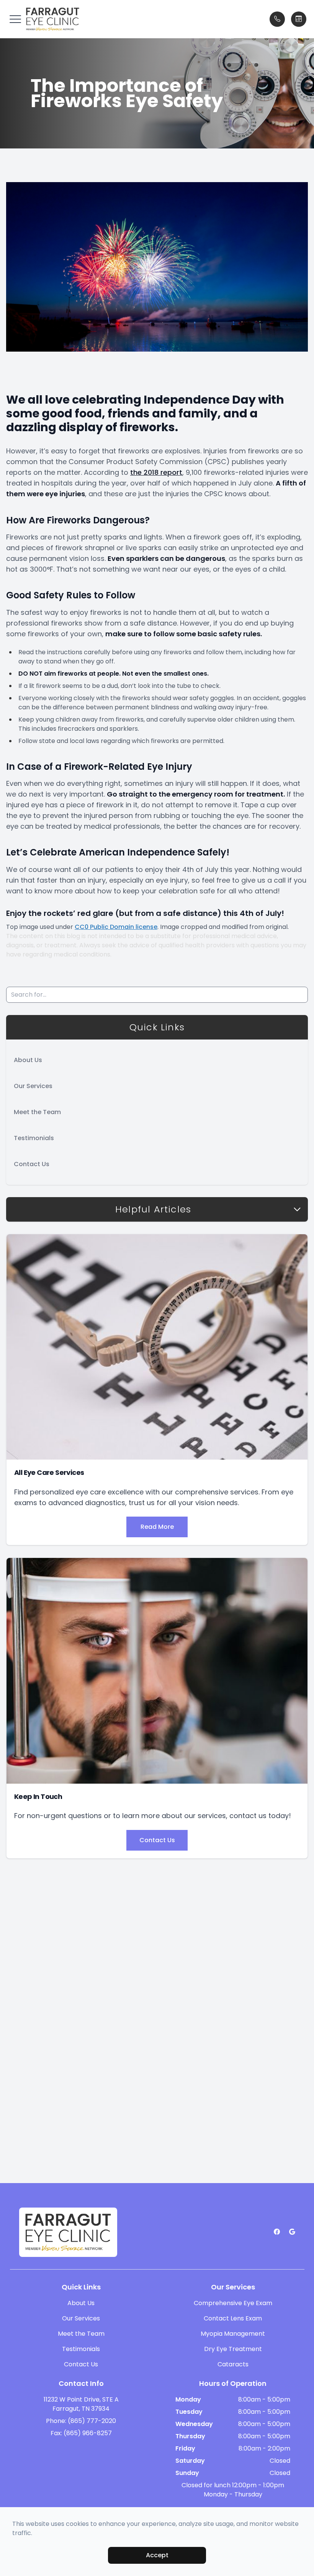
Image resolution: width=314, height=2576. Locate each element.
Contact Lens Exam (233, 2318)
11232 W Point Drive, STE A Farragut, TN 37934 (81, 2404)
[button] (15, 19)
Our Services (33, 1086)
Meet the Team (37, 1112)
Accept (157, 2555)
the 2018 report (156, 472)
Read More (157, 1527)
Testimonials (34, 1138)
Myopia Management (233, 2334)
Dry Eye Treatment (233, 2349)
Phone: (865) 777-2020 (81, 2421)
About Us (28, 1060)
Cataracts (233, 2364)
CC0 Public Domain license (116, 927)
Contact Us (32, 1164)
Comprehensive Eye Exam (233, 2303)
